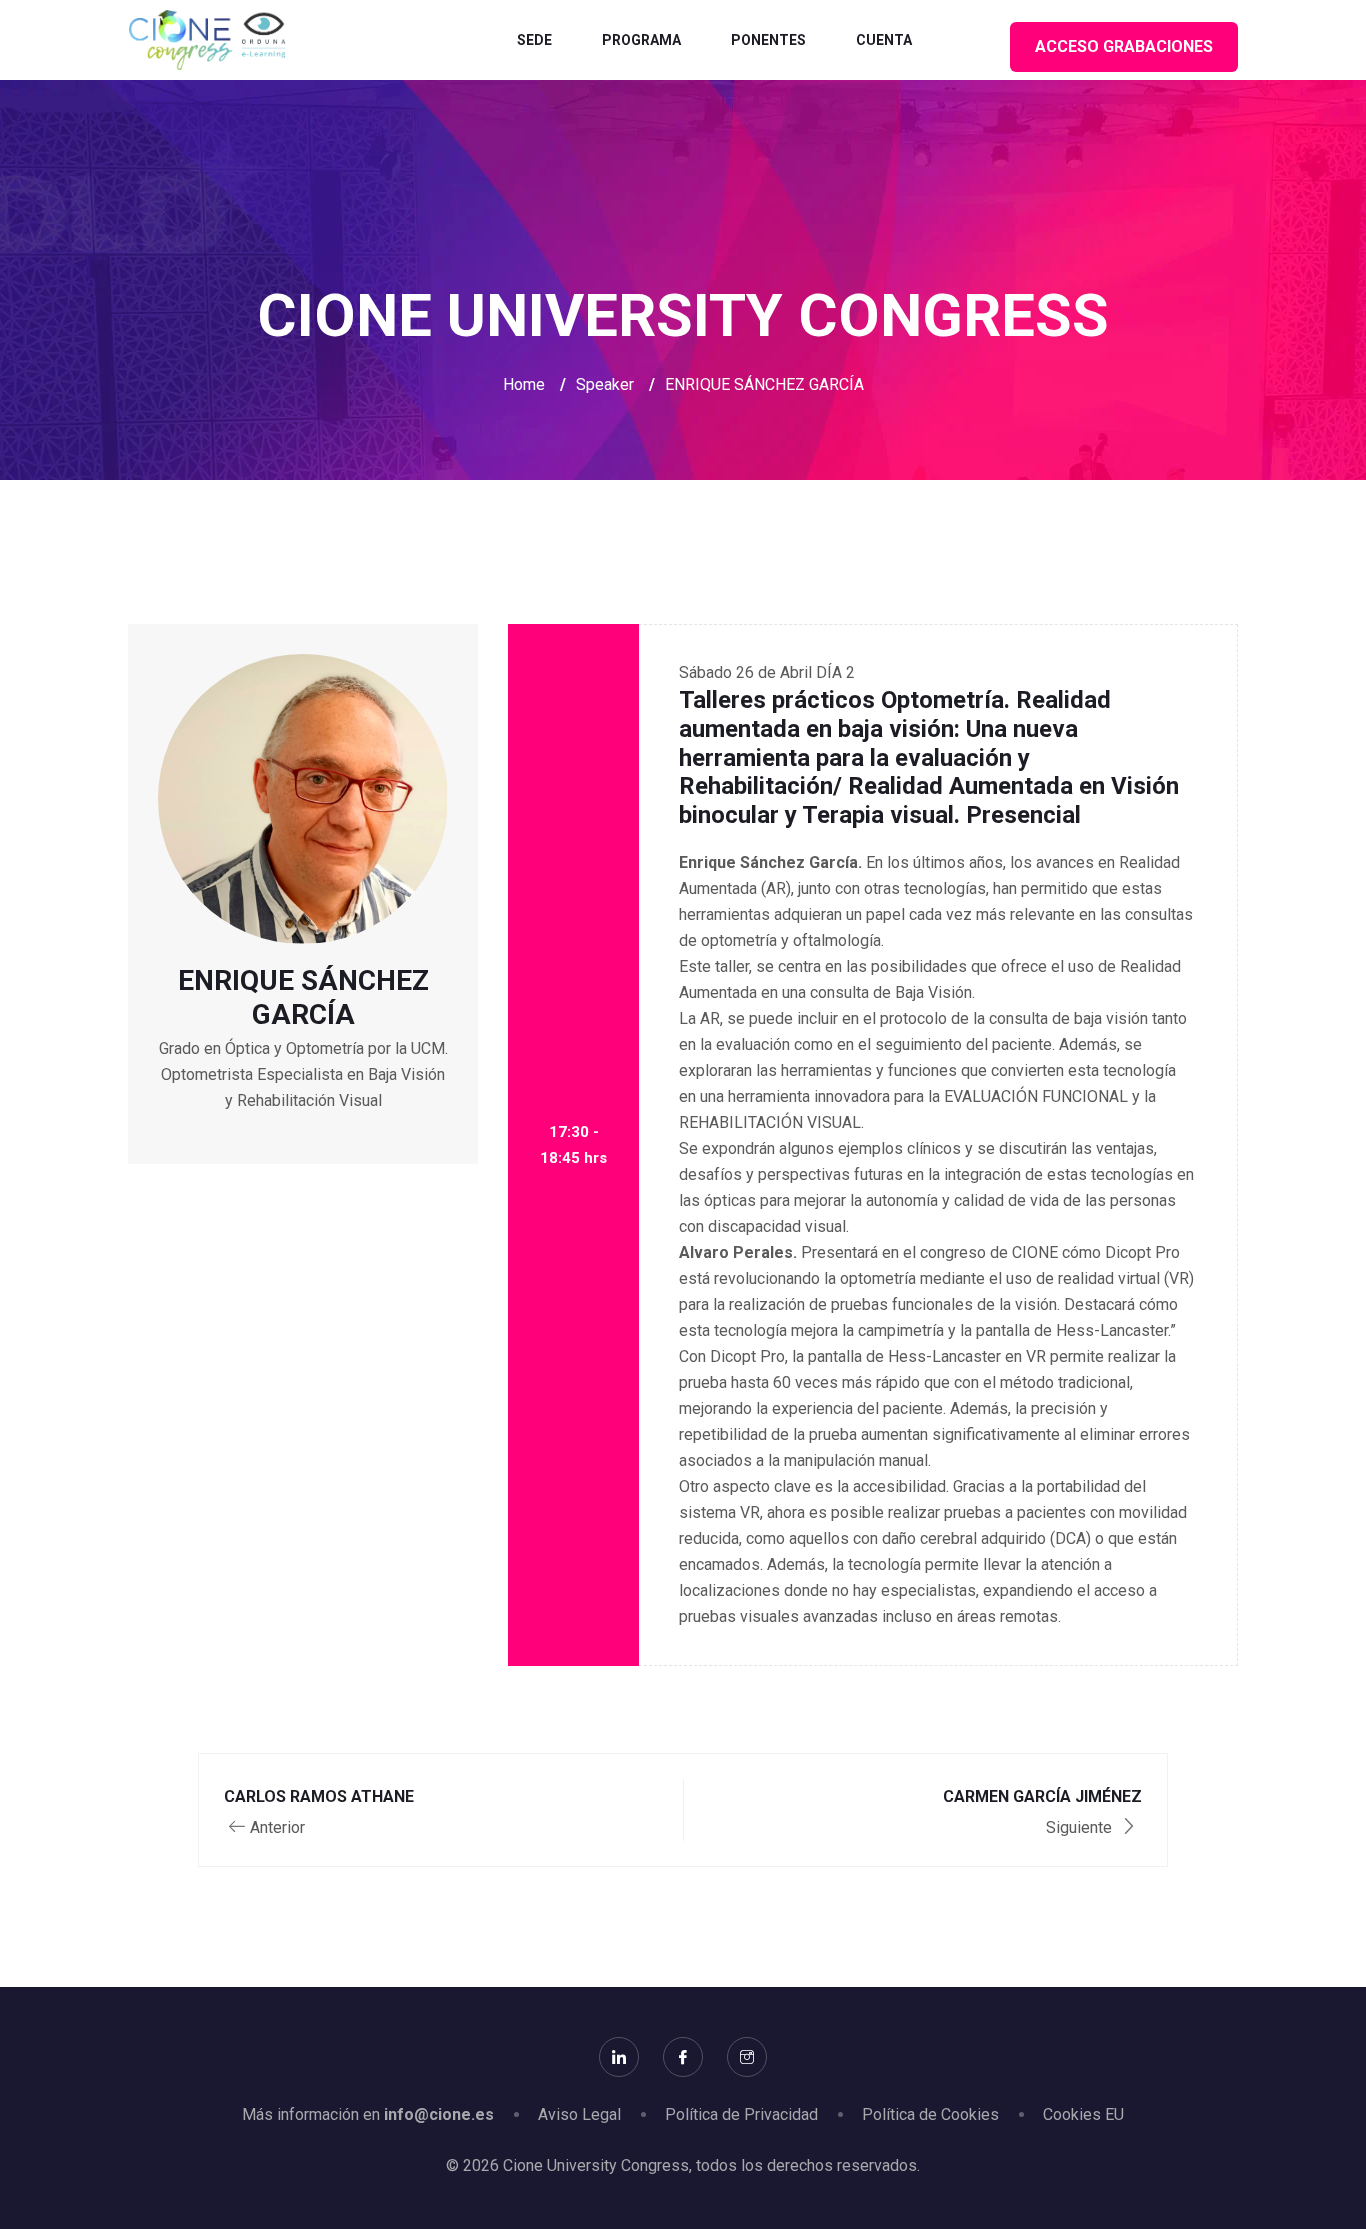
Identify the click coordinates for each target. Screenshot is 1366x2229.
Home (524, 384)
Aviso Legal (579, 2114)
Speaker (605, 384)
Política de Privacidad (741, 2114)
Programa (641, 40)
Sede (534, 40)
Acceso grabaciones (1124, 46)
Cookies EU (1083, 2114)
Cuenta (884, 40)
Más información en (368, 2114)
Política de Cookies (930, 2114)
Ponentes (768, 40)
